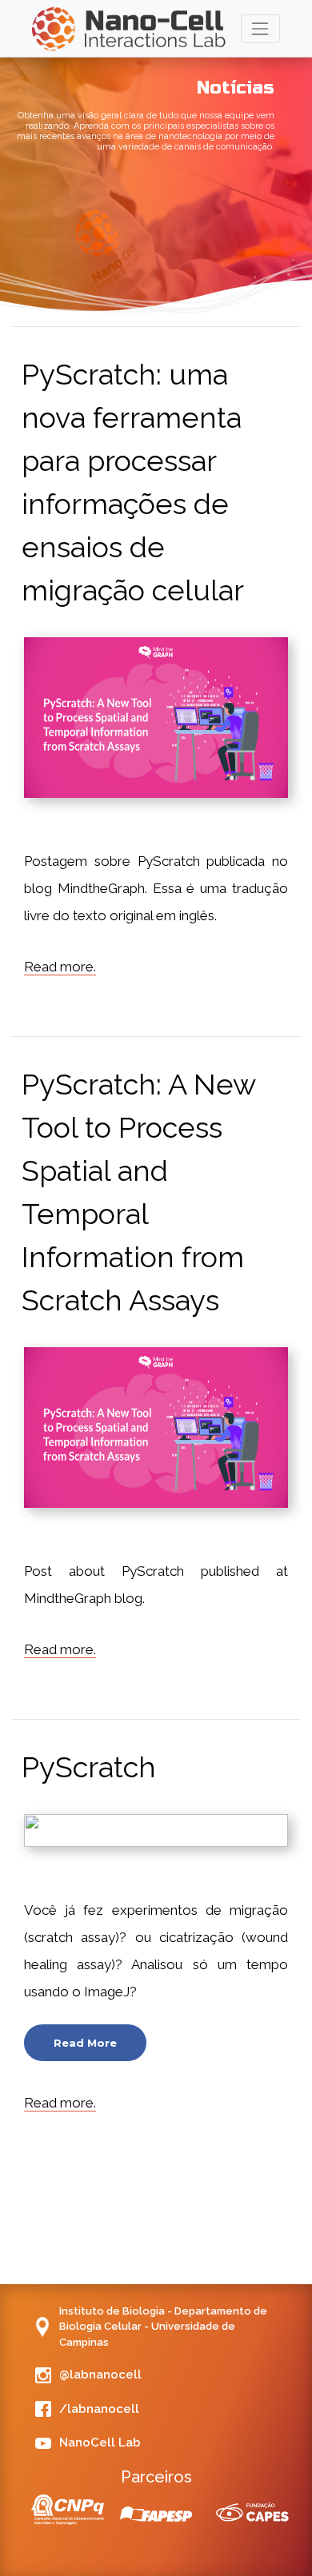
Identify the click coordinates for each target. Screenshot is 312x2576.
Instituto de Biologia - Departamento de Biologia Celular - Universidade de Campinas (163, 2327)
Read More (85, 2043)
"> (156, 718)
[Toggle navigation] (260, 28)
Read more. (60, 967)
